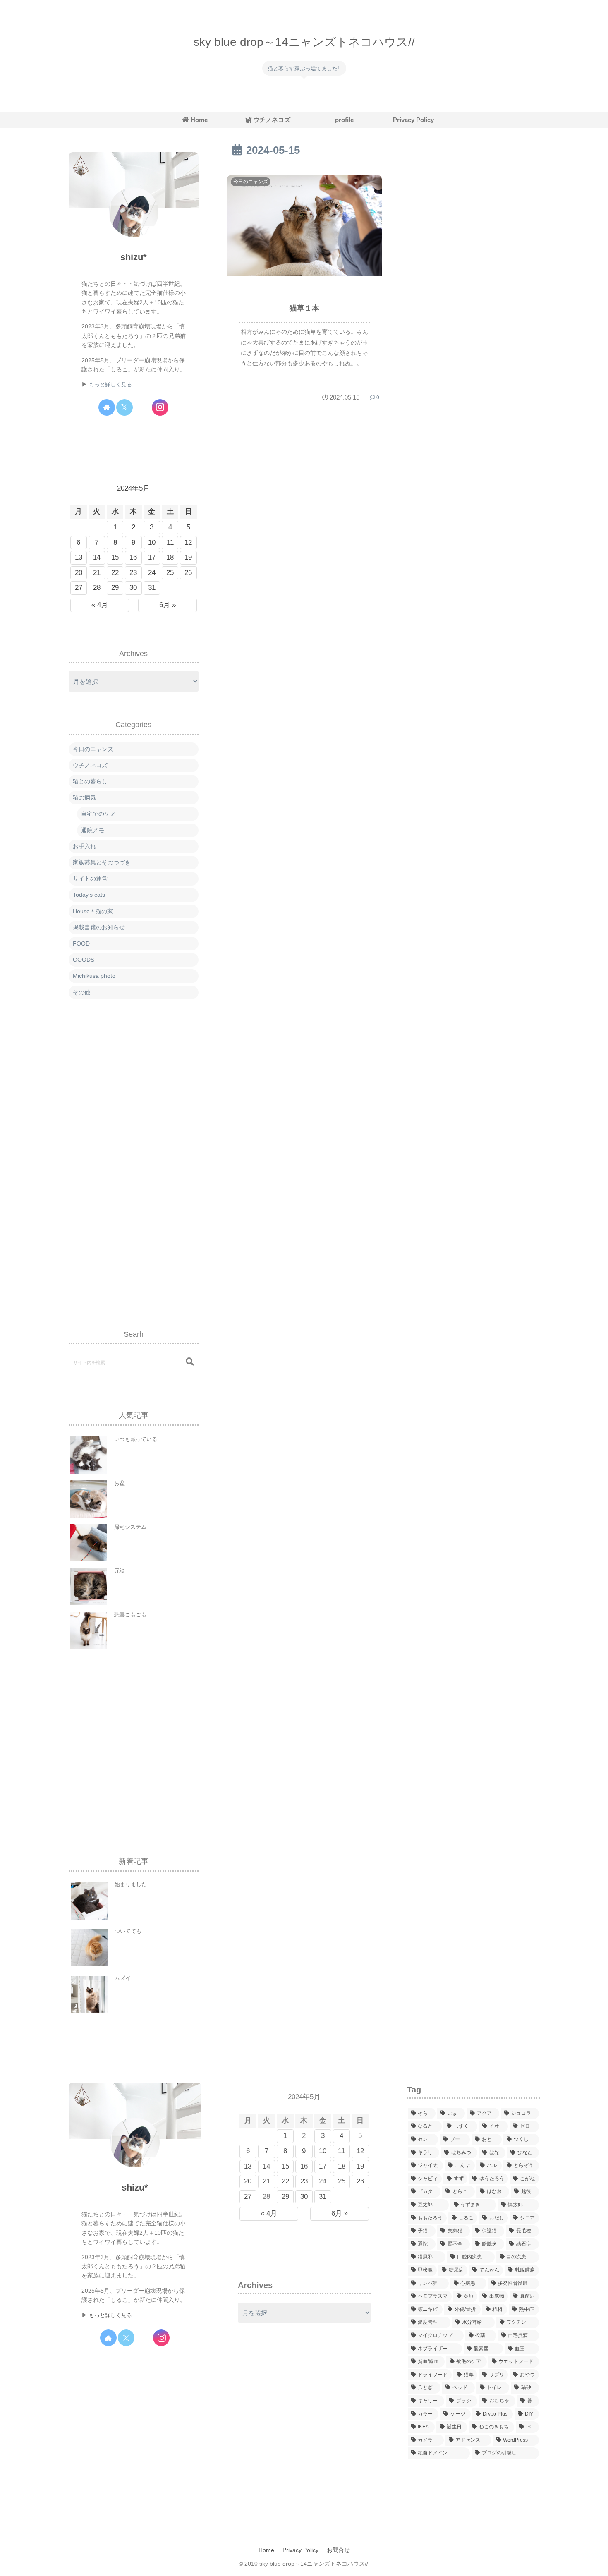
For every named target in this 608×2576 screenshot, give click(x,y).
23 (133, 573)
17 (152, 557)
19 (188, 557)
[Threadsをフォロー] (142, 407)
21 (97, 573)
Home (266, 2550)
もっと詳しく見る (110, 385)
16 (133, 557)
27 (79, 588)
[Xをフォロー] (124, 407)
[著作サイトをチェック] (107, 407)
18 (170, 557)
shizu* (134, 257)
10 (152, 542)
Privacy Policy (300, 2550)
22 (115, 573)
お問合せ (338, 2550)
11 (170, 542)
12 (188, 542)
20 (79, 573)
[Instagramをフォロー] (160, 407)
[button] (190, 1362)
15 (115, 557)
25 (170, 573)
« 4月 (100, 605)
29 (115, 588)
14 (97, 557)
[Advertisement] (134, 1156)
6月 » (168, 605)
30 (133, 588)
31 (152, 588)
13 (79, 557)
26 (188, 573)
